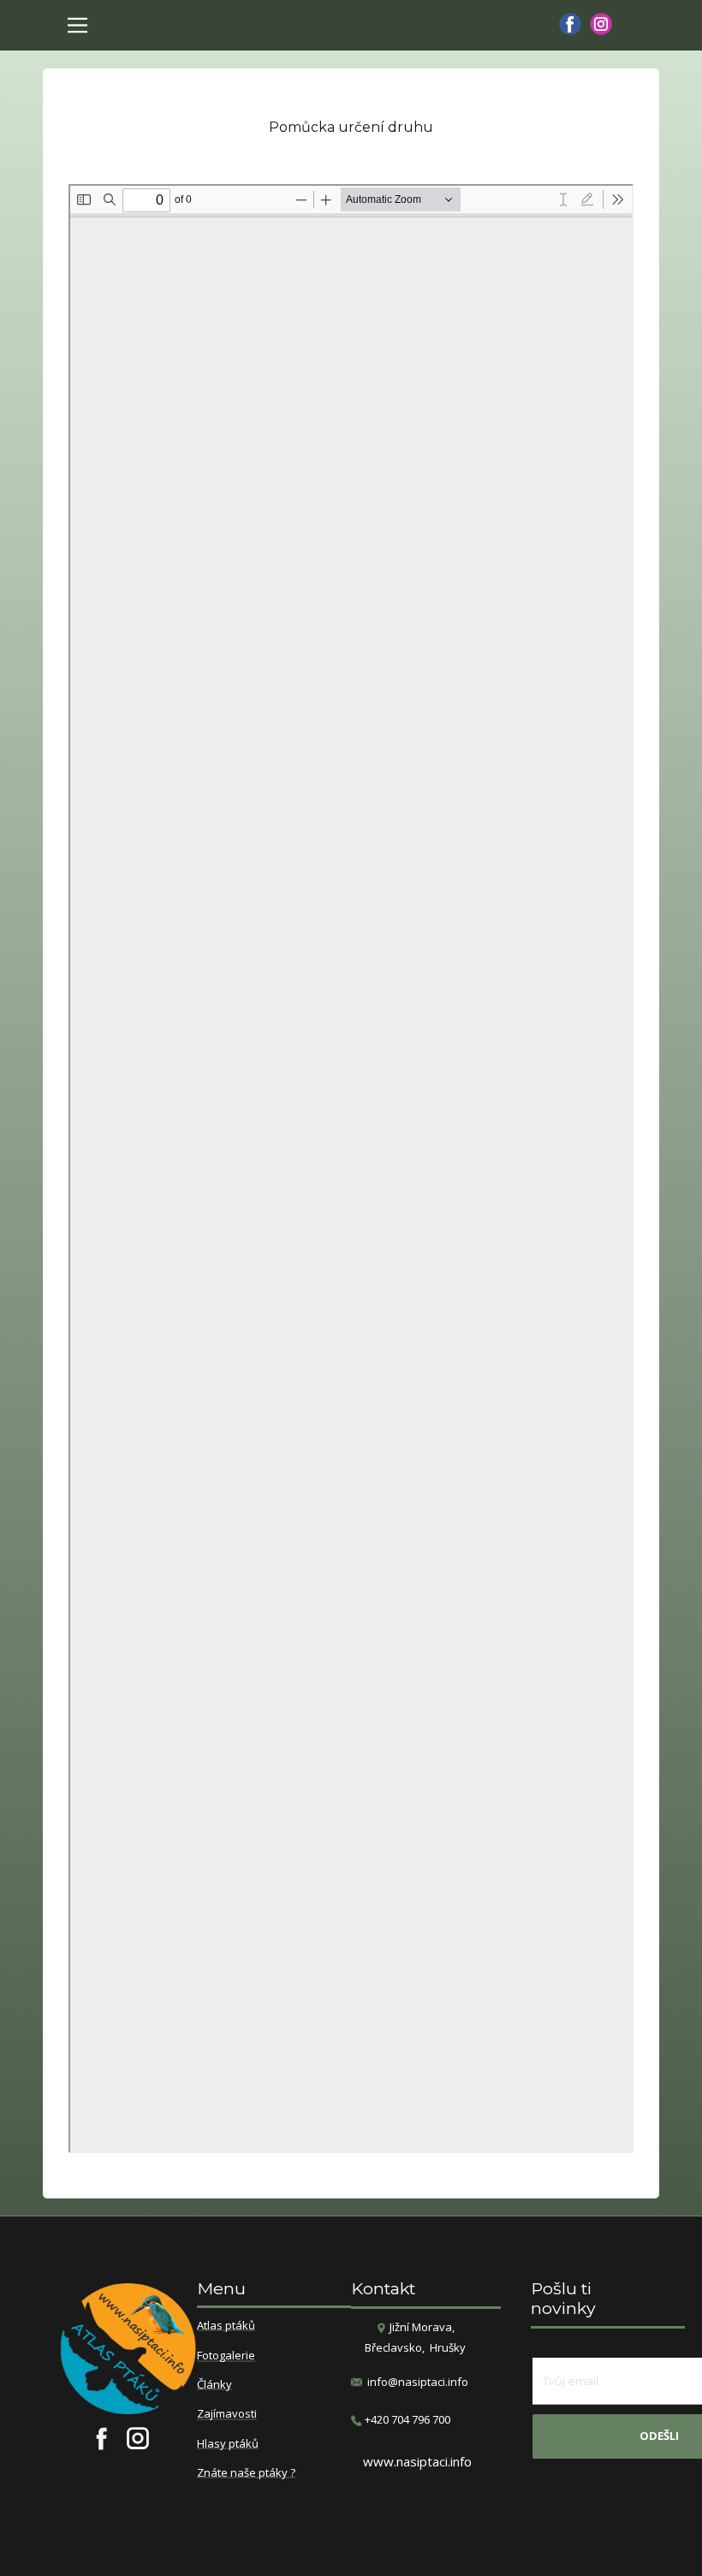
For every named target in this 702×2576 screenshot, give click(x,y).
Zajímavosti (227, 2414)
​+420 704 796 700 (406, 2419)
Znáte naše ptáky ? (246, 2473)
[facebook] (570, 24)
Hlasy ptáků (228, 2444)
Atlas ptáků (226, 2326)
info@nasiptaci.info (418, 2382)
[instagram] (601, 24)
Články (214, 2385)
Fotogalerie (226, 2356)
